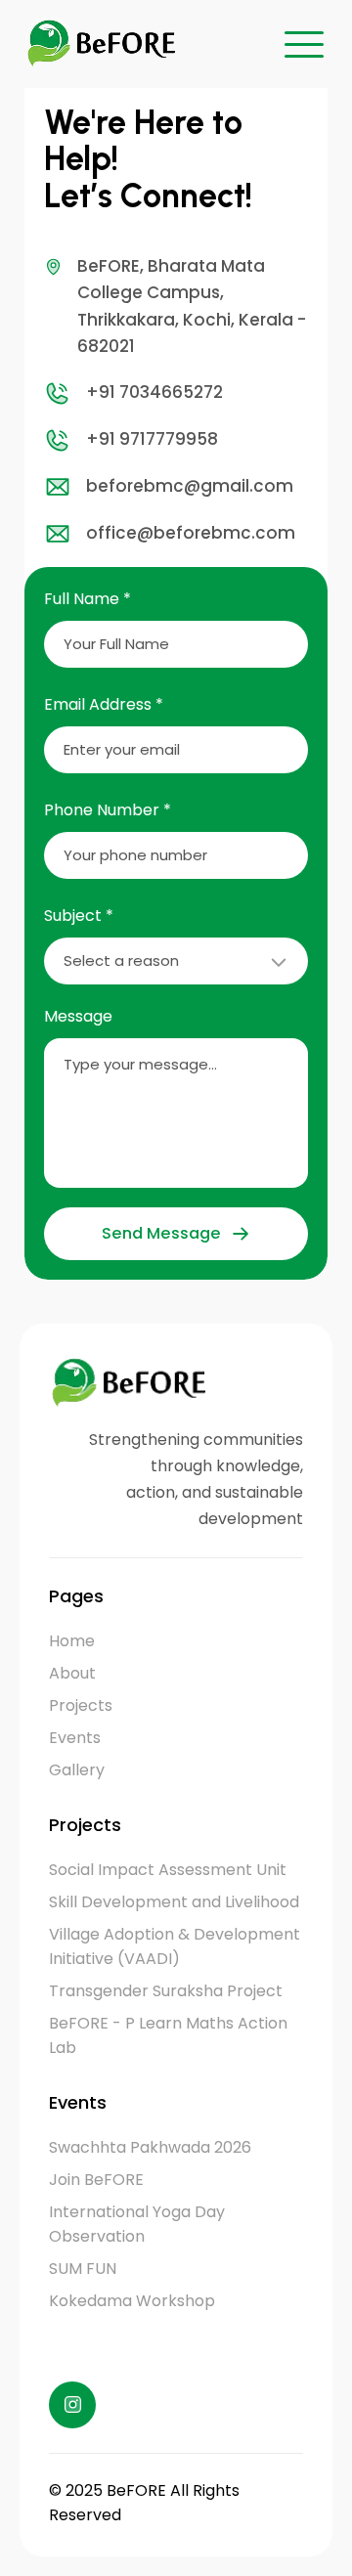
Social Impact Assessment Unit (168, 1870)
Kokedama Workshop (132, 2301)
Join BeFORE (96, 2180)
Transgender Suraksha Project (166, 1991)
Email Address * (104, 704)
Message (78, 1016)
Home (72, 1641)
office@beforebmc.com (191, 533)
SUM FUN (83, 2269)
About (72, 1673)
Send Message (161, 1233)
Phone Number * (108, 810)
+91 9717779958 (152, 439)
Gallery (77, 1770)
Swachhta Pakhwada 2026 (150, 2147)
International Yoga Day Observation (137, 2224)
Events (75, 1738)
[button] (304, 44)
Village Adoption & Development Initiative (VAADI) (175, 1946)
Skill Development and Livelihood (174, 1902)
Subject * (79, 916)
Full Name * (88, 599)
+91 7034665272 (154, 392)
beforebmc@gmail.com (190, 486)
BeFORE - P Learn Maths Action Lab (168, 2035)
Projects (81, 1705)
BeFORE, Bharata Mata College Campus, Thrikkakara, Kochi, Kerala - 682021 (192, 306)
